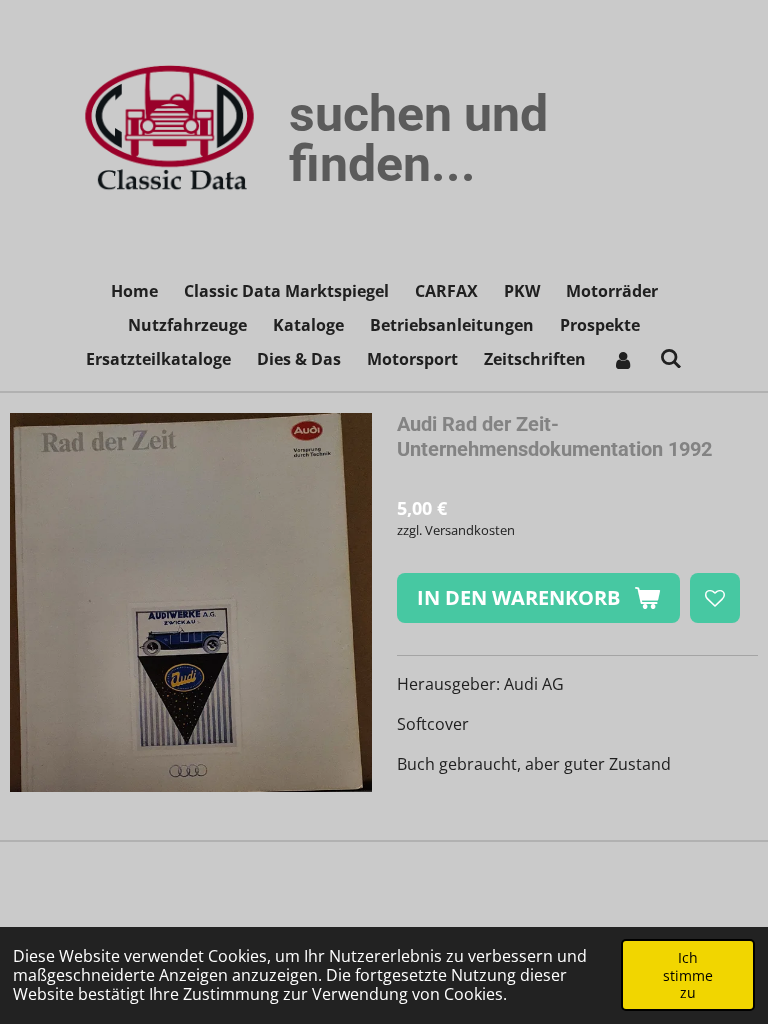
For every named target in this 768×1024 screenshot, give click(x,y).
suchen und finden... (418, 139)
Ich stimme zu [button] (688, 975)
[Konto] (623, 359)
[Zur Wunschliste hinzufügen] (715, 598)
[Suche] (671, 358)
